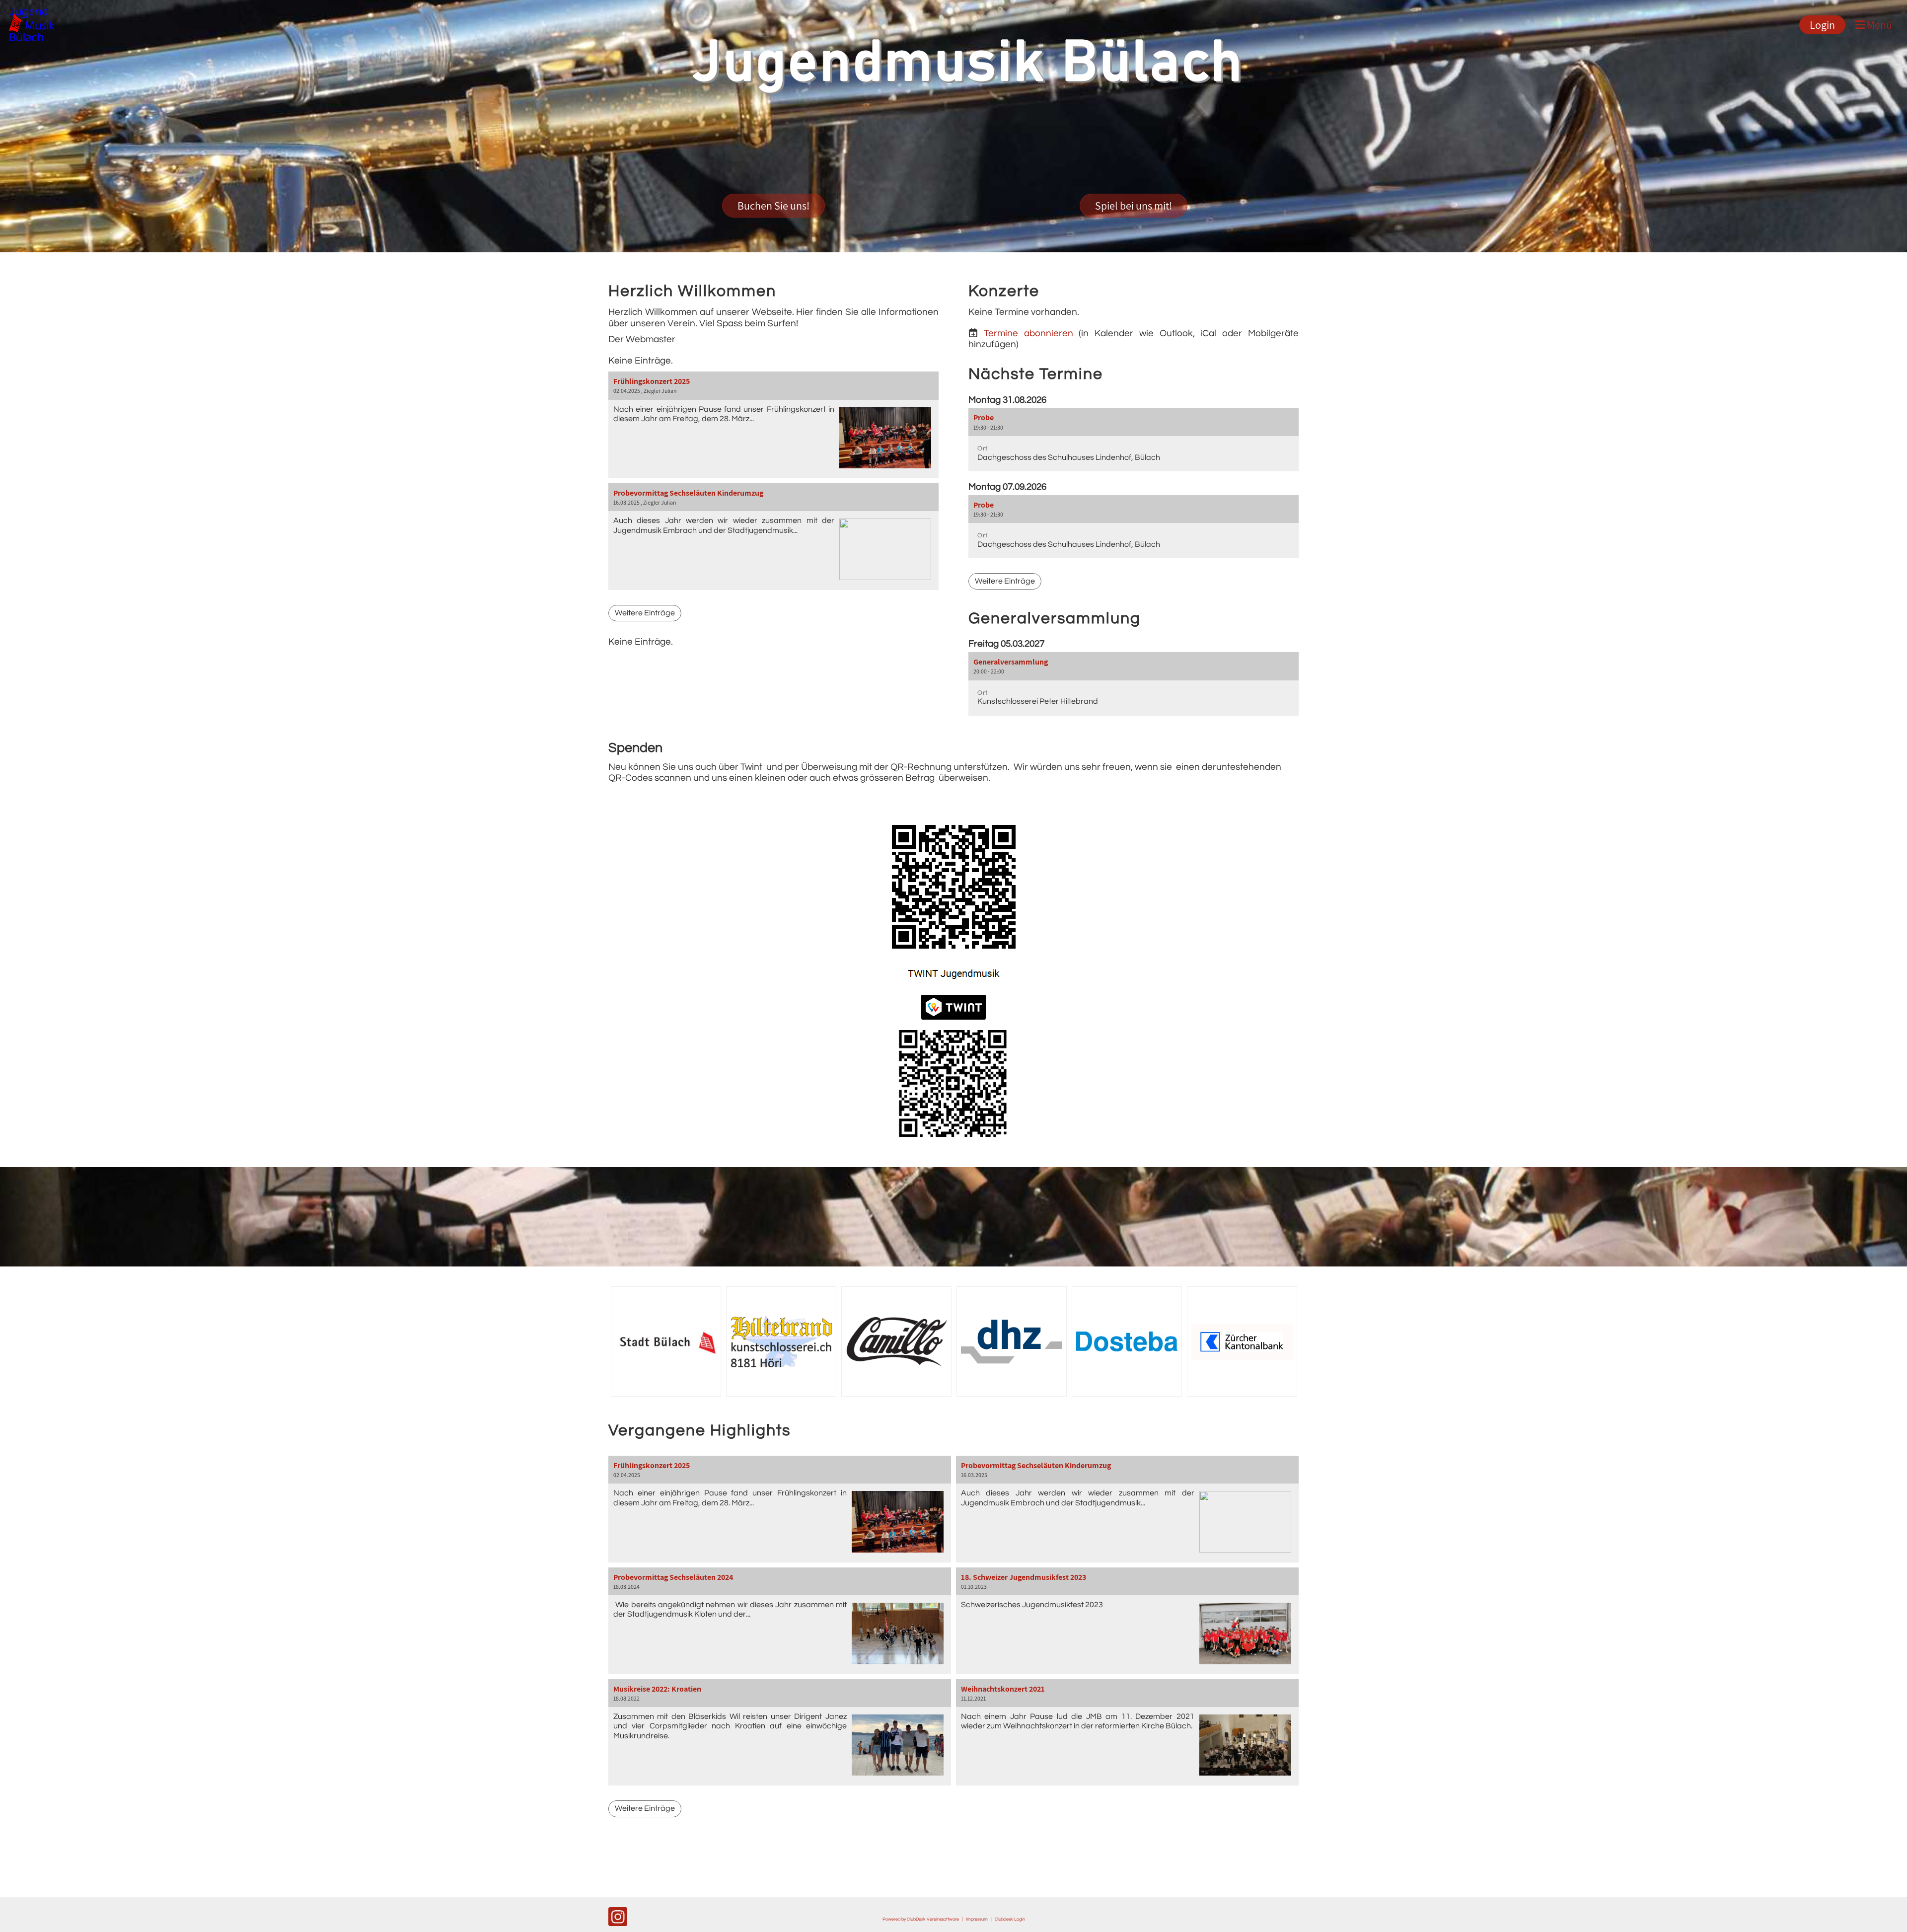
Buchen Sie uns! (773, 206)
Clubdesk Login (1010, 1919)
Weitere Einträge (645, 613)
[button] (1134, 439)
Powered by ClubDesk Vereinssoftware (921, 1919)
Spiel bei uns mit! (1134, 206)
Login (1822, 25)
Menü (1878, 25)
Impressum (977, 1919)
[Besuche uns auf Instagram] (618, 1920)
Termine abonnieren (1028, 333)
